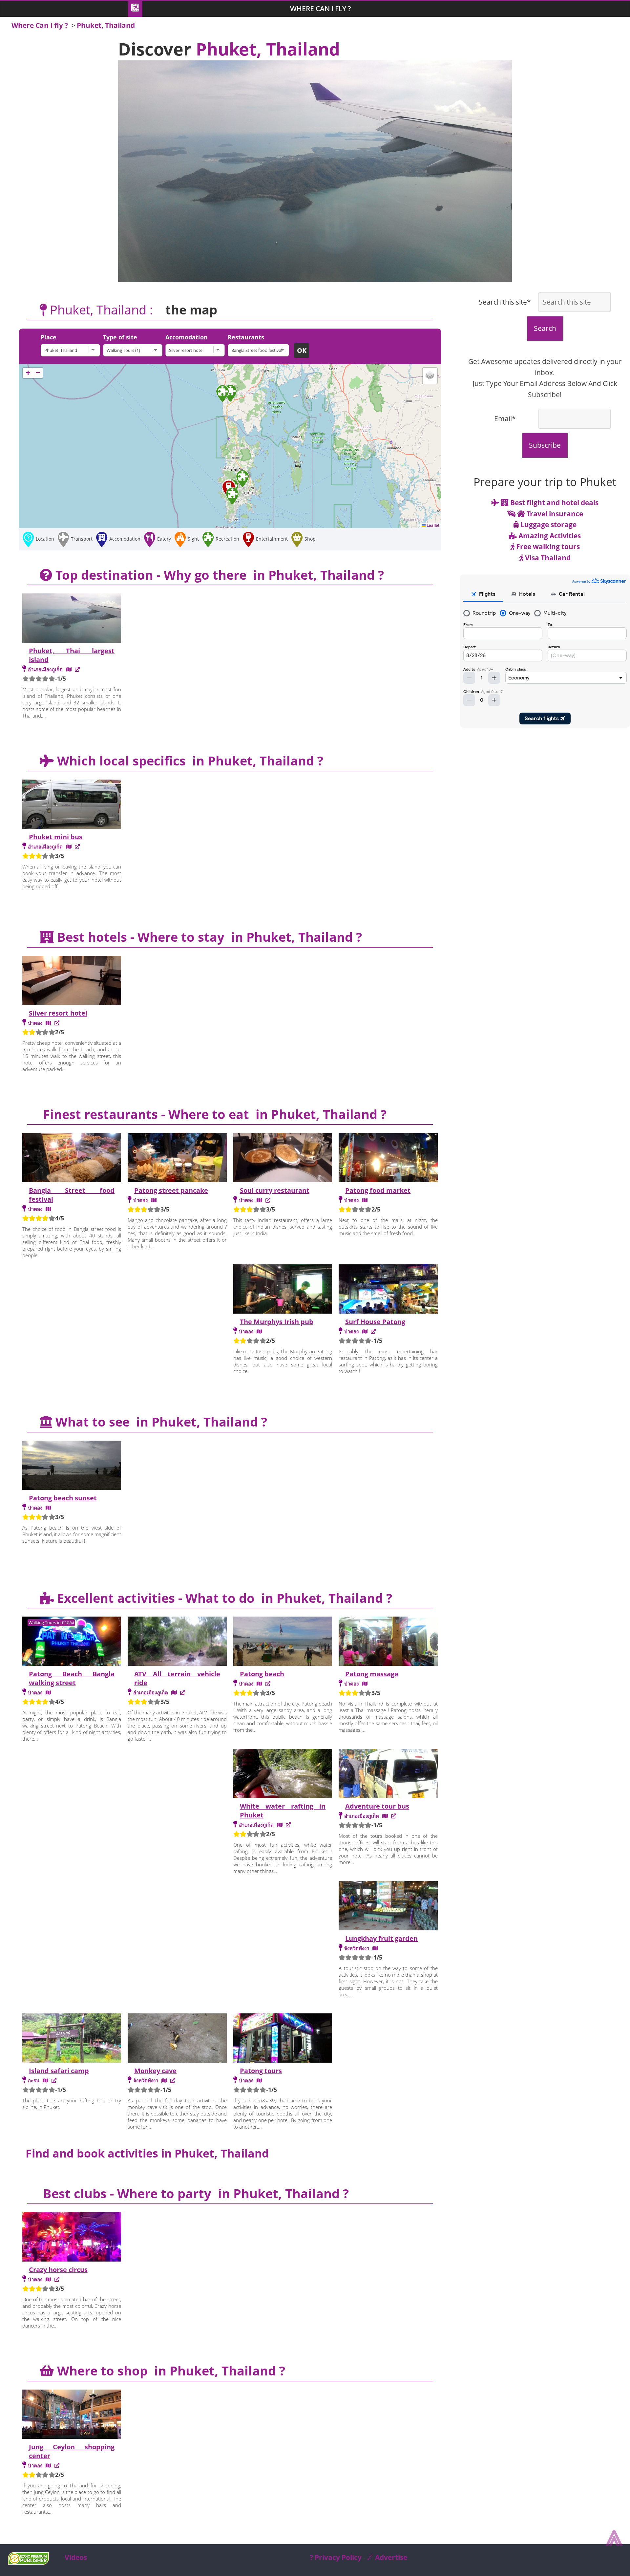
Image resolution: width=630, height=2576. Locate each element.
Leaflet (432, 525)
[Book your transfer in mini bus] (77, 847)
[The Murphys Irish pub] (283, 1290)
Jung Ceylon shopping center (72, 2451)
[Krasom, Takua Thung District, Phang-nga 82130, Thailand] (164, 2080)
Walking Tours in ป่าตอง (51, 1622)
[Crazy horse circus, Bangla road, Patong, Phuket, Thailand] (48, 2279)
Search (545, 328)
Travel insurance (554, 514)
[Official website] (373, 1331)
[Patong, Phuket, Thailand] (154, 1200)
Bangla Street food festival (72, 1195)
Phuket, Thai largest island (72, 655)
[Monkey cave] (177, 2039)
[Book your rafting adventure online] (288, 1825)
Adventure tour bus (377, 1806)
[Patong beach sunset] (72, 1466)
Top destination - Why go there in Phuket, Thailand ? (218, 575)
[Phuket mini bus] (72, 805)
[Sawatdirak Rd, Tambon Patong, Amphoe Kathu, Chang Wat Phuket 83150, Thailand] (259, 1200)
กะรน (34, 2080)
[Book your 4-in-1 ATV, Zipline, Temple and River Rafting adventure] (183, 1692)
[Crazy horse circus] (72, 2238)
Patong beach (262, 1674)
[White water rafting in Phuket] (283, 1774)
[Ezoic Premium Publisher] (28, 2562)
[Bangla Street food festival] (72, 1159)
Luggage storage (548, 525)
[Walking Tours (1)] (134, 350)
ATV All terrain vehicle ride (177, 1678)
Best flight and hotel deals (554, 503)
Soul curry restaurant (275, 1190)
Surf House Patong (375, 1322)
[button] (242, 479)
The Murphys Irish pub (277, 1322)
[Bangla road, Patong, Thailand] (48, 1209)
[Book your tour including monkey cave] (173, 2080)
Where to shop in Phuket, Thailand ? (169, 2371)
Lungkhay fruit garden (381, 1938)
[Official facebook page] (268, 1200)
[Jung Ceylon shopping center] (72, 2415)
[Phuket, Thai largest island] (72, 619)
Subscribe (545, 445)
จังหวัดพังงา (357, 1948)
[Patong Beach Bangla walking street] (72, 1642)
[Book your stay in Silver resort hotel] (57, 1023)
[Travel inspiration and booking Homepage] (135, 9)
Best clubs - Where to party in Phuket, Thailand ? (194, 2193)
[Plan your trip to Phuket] (77, 669)
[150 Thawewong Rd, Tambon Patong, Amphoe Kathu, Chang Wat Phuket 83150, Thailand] (365, 1331)
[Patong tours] (283, 2039)
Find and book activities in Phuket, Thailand (147, 2153)
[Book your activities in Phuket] (394, 1816)
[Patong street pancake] (177, 1159)
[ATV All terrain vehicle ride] (177, 1642)
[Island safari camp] (72, 2039)
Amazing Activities (549, 536)
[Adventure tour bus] (388, 1774)
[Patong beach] (283, 1642)
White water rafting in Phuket (283, 1811)
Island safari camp (59, 2071)
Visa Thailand (547, 558)
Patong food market (378, 1190)
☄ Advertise (387, 2557)
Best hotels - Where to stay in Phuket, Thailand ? (208, 937)
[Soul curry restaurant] (283, 1159)
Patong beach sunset (63, 1498)
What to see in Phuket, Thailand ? (160, 1422)
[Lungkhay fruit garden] (388, 1907)
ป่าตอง (35, 1023)
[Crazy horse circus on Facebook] (57, 2279)
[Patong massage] (388, 1642)
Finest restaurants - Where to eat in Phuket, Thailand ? (213, 1114)
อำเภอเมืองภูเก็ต (45, 669)
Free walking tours (547, 547)
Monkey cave (155, 2071)
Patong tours (261, 2071)
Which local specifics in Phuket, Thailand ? (189, 761)
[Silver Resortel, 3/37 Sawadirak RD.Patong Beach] (48, 1023)
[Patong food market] (388, 1159)
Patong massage (372, 1674)
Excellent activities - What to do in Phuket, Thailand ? (223, 1598)
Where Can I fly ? (321, 9)
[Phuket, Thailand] (72, 350)
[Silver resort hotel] (197, 350)
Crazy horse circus (58, 2270)
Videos (76, 2557)
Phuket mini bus (56, 837)
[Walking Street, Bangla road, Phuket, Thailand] (48, 1692)
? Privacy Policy (336, 2557)
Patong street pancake (171, 1190)
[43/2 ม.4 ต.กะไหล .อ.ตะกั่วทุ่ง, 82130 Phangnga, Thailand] (375, 1948)
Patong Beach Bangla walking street (72, 1678)
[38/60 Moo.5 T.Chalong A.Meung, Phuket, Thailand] (45, 2080)
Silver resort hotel (58, 1013)
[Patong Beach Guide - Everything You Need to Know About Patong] (268, 1684)
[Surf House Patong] (388, 1290)
